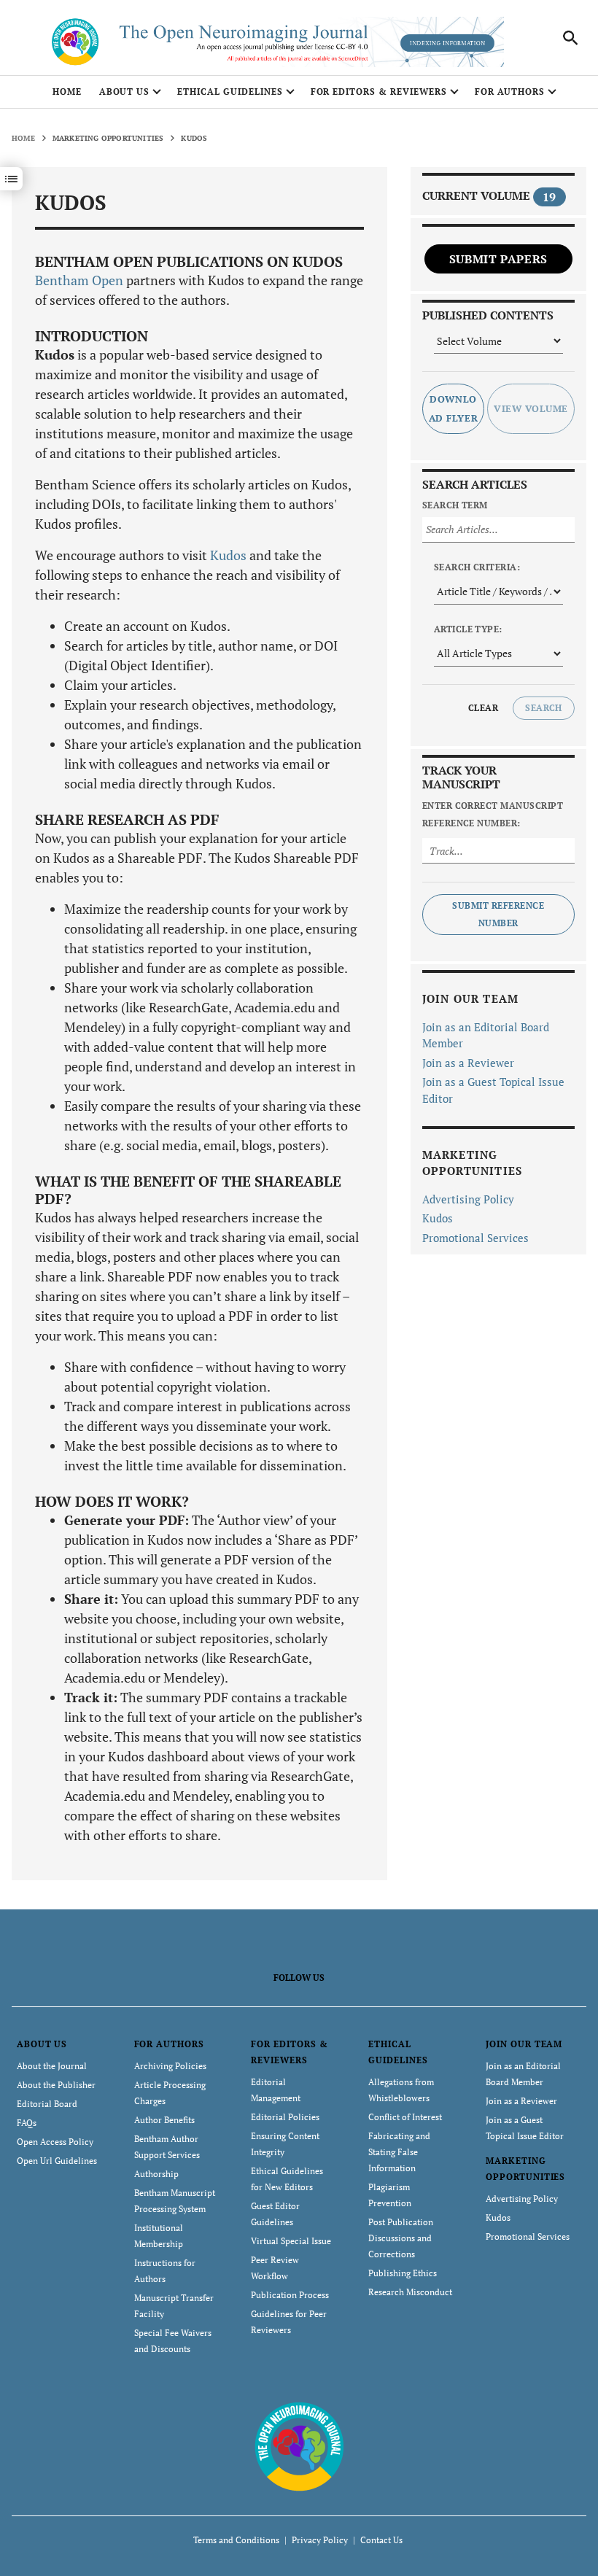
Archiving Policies (170, 2066)
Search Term (455, 505)
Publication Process (290, 2295)
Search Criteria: (477, 567)
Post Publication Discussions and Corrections (401, 2238)
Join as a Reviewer (468, 1063)
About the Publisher (56, 2085)
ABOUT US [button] (125, 92)
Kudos (228, 555)
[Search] (570, 38)
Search (544, 708)
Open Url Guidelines (57, 2161)
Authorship (156, 2174)
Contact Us (381, 2540)
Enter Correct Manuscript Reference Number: (493, 814)
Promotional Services (475, 1238)
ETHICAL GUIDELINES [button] (230, 92)
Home (67, 92)
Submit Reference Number (498, 914)
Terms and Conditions (236, 2540)
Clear (483, 708)
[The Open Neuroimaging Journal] (299, 2445)
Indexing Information (447, 43)
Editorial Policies (285, 2117)
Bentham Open (79, 280)
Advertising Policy (468, 1199)
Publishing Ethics (403, 2273)
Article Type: (468, 629)
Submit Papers (498, 259)
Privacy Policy (320, 2540)
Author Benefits (164, 2120)
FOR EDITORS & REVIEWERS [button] (379, 92)
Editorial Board (47, 2104)
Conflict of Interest (405, 2117)
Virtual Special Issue (291, 2241)
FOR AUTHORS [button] (510, 92)
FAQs (27, 2123)
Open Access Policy (55, 2142)
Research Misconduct (410, 2292)
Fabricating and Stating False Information (399, 2152)
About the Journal (52, 2066)
